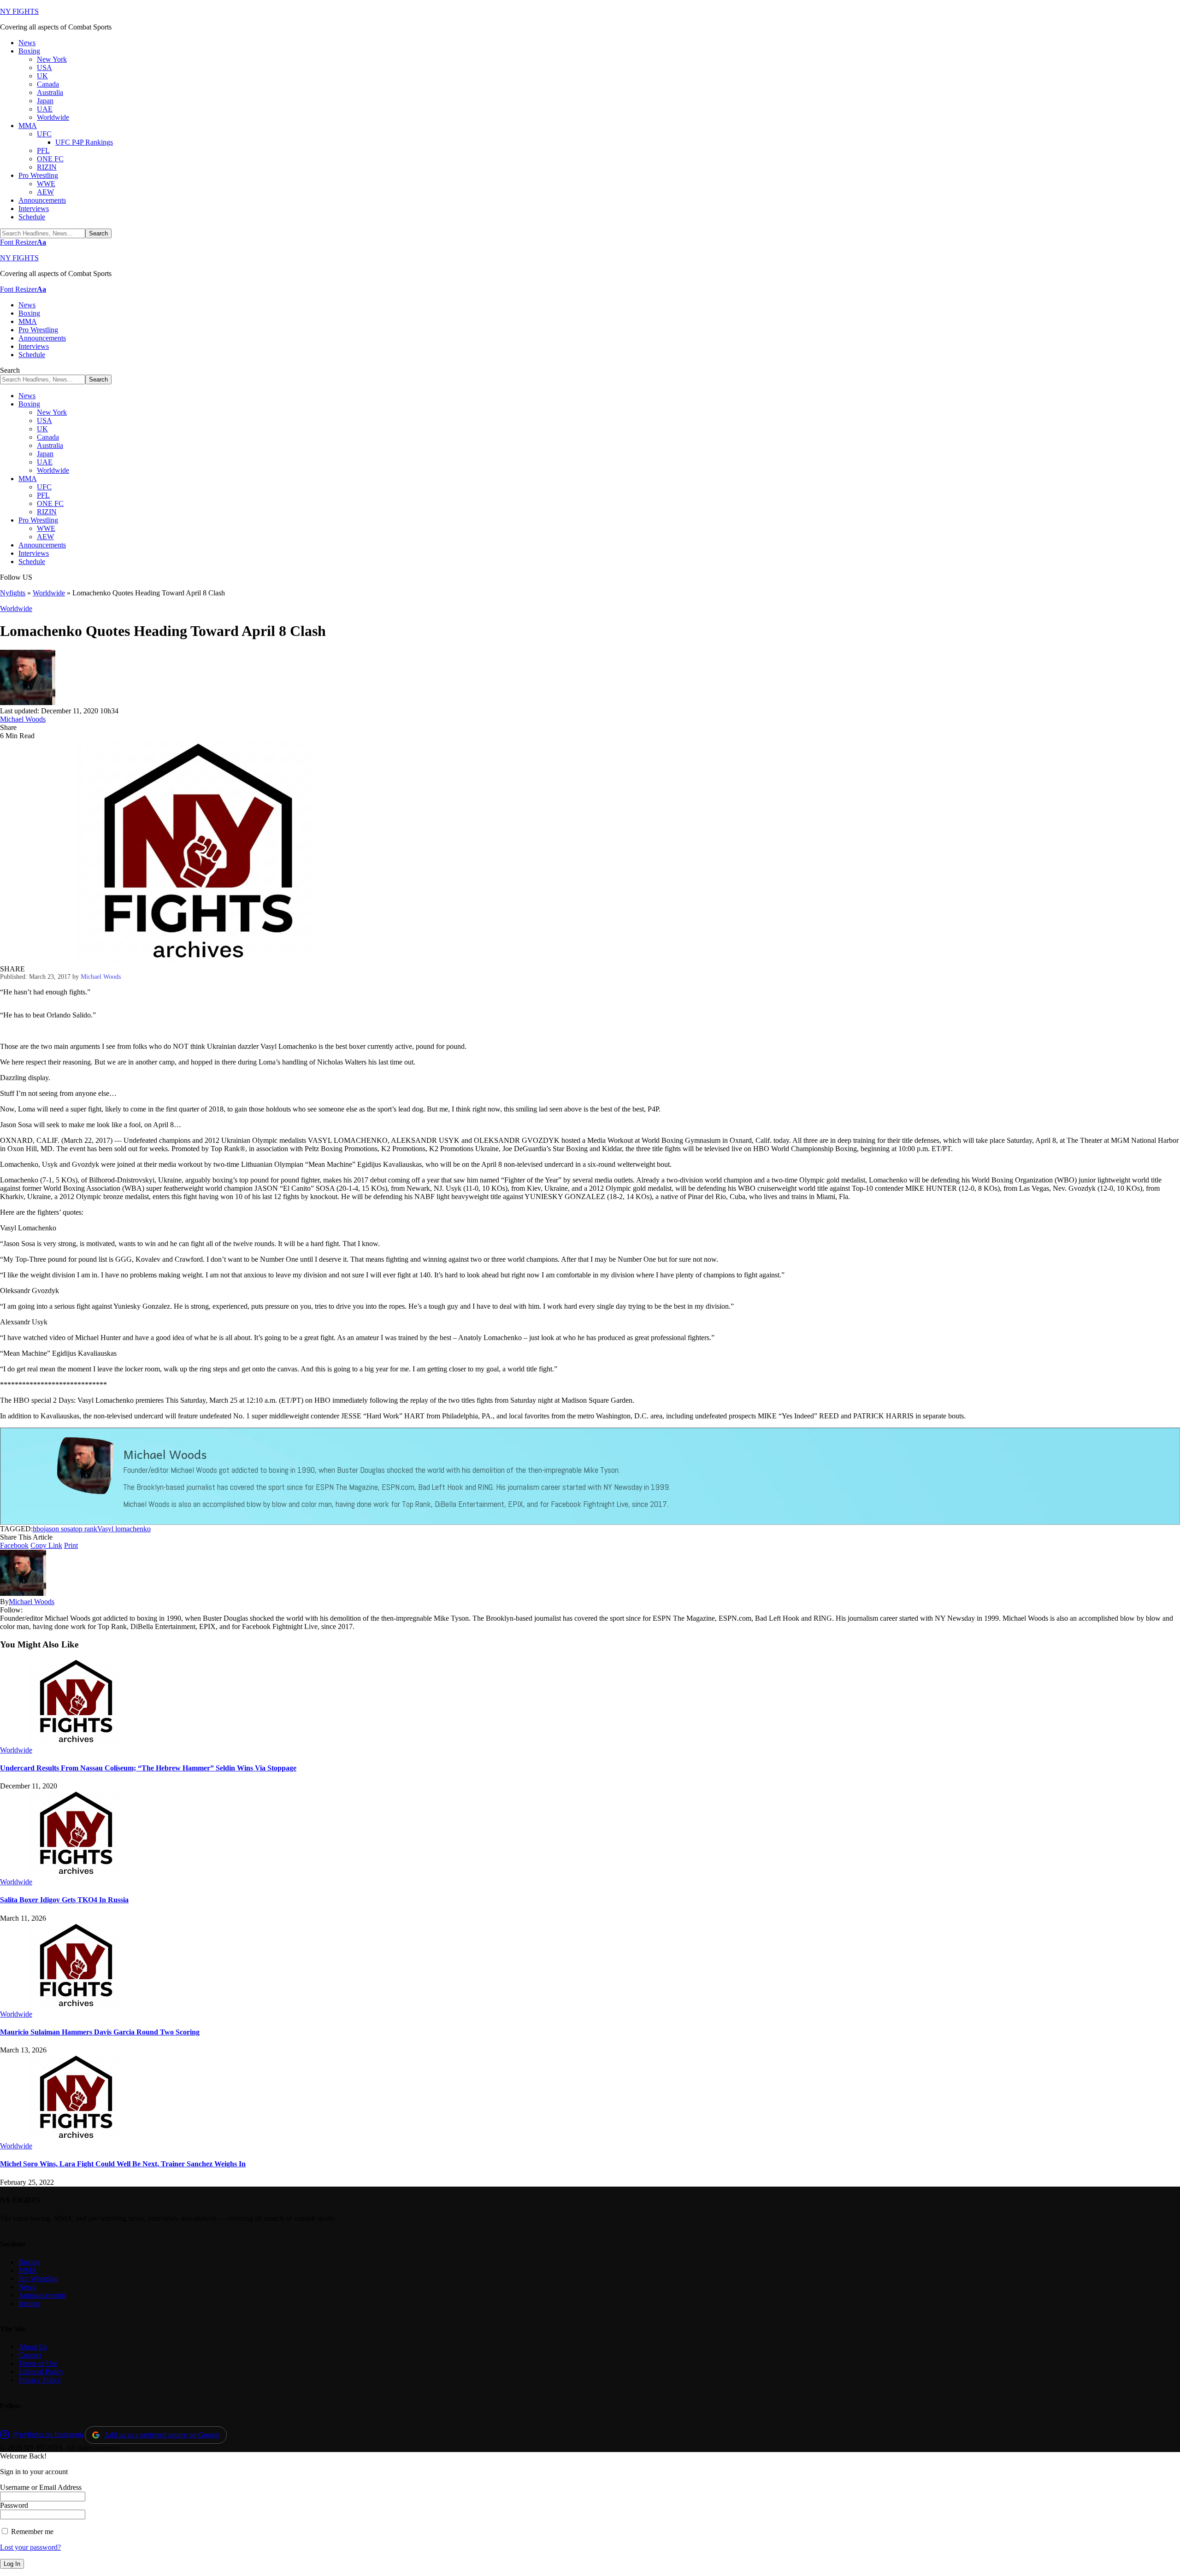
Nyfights (13, 593)
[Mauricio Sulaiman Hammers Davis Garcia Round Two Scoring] (76, 2006)
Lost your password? (30, 2547)
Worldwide (49, 593)
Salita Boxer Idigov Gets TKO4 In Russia (64, 1900)
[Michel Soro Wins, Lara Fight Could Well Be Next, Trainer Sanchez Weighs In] (76, 2138)
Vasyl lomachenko (124, 1529)
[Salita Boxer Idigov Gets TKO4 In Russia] (76, 1873)
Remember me (31, 2532)
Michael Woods (23, 719)
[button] (23, 242)
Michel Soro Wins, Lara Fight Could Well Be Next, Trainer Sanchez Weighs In (123, 2164)
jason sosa (59, 1529)
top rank (85, 1529)
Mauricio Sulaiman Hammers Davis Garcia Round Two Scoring (100, 2032)
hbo (38, 1529)
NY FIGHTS (19, 11)
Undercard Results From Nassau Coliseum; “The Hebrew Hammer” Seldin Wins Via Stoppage (148, 1768)
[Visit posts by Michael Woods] (28, 703)
